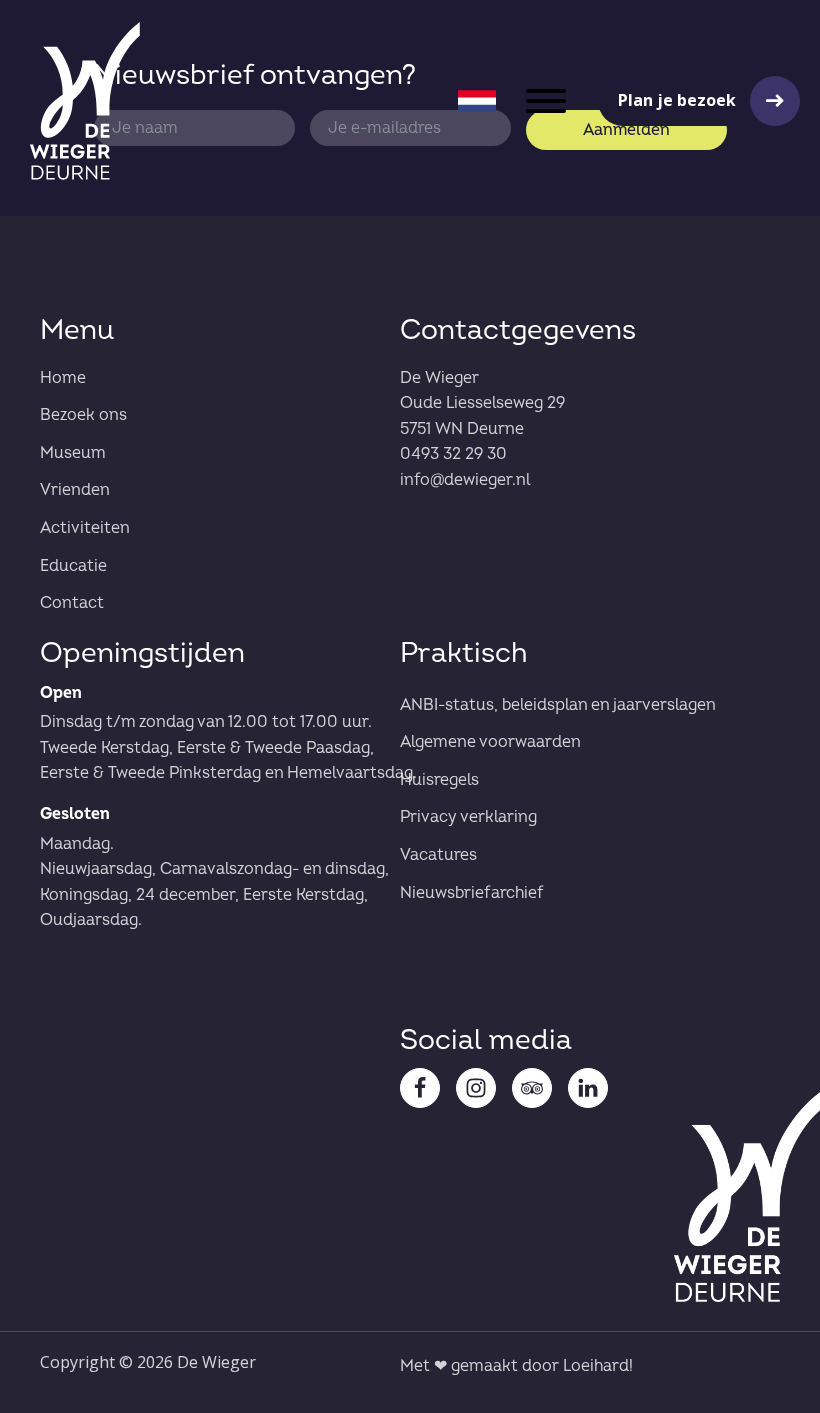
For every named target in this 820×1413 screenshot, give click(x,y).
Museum (73, 453)
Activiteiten (85, 528)
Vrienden (75, 490)
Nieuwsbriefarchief (472, 893)
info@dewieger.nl (465, 480)
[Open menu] (546, 101)
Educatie (73, 566)
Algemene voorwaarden (490, 742)
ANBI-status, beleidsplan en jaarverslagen (558, 705)
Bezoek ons (83, 415)
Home (63, 378)
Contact (72, 603)
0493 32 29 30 (453, 454)
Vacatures (438, 855)
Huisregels (439, 780)
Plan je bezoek (677, 100)
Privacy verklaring (468, 817)
